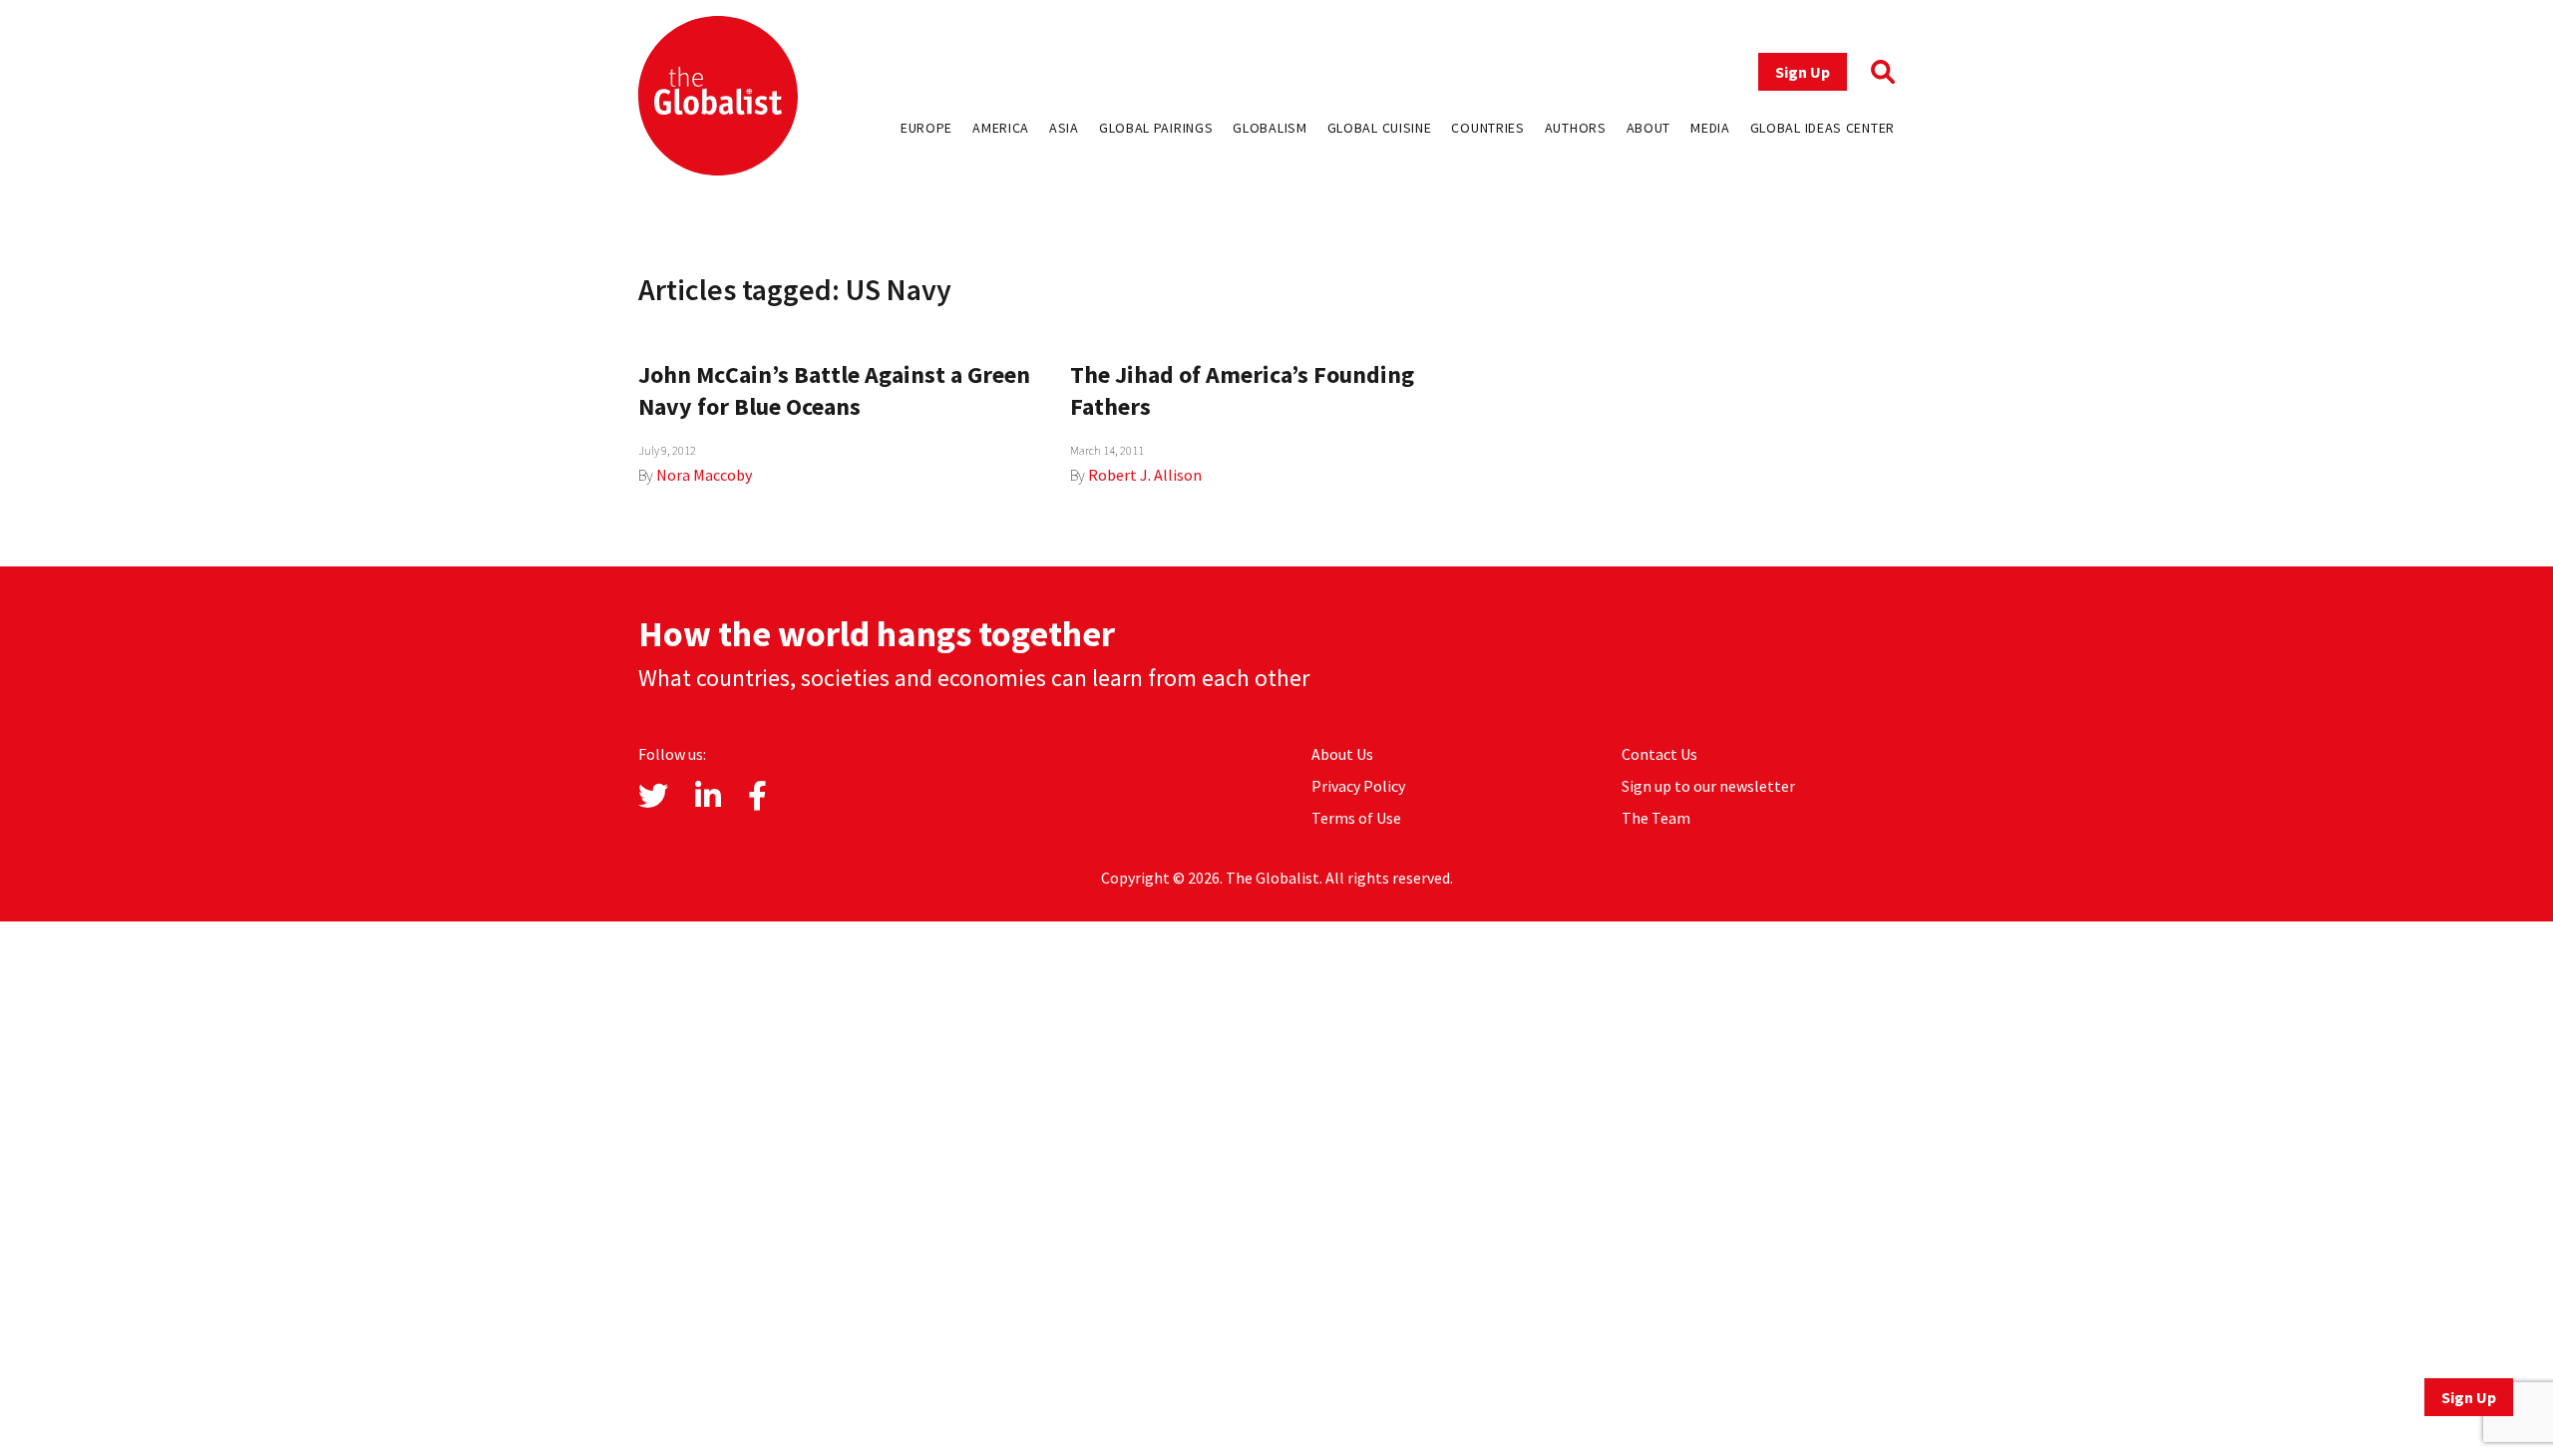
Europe (926, 128)
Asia (1064, 128)
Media (1710, 128)
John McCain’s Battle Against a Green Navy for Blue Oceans (834, 390)
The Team (1656, 818)
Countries (1487, 128)
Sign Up (1803, 72)
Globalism (1270, 128)
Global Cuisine (1380, 128)
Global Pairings (1156, 128)
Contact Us (1659, 754)
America (1001, 128)
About (1649, 128)
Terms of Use (1356, 818)
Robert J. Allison (1145, 475)
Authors (1576, 128)
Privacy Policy (1358, 786)
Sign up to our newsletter (1708, 786)
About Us (1342, 754)
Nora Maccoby (704, 475)
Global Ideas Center (1823, 128)
